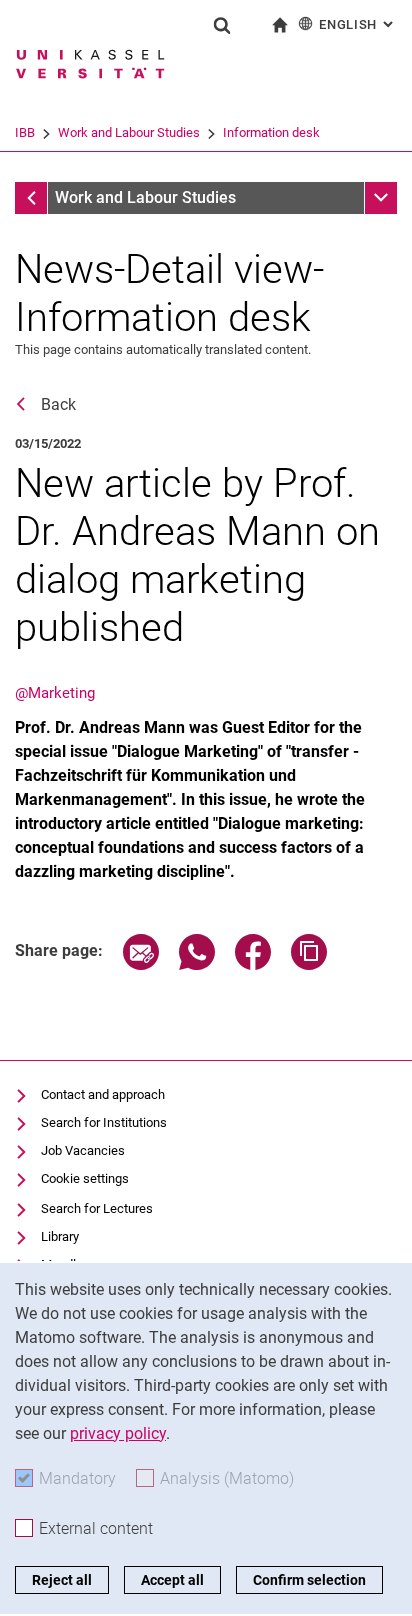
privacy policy (118, 1433)
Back (58, 404)
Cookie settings (85, 1178)
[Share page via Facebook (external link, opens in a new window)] (253, 964)
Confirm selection (309, 1580)
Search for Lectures (97, 1208)
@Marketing (55, 693)
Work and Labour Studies (129, 132)
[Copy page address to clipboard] (309, 964)
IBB (25, 132)
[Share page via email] (141, 964)
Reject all (62, 1580)
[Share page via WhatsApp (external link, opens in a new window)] (197, 964)
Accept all (172, 1580)
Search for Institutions (104, 1122)
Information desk (271, 132)
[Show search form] (222, 25)
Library (60, 1236)
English (358, 24)
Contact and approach (103, 1094)
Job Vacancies (83, 1150)
